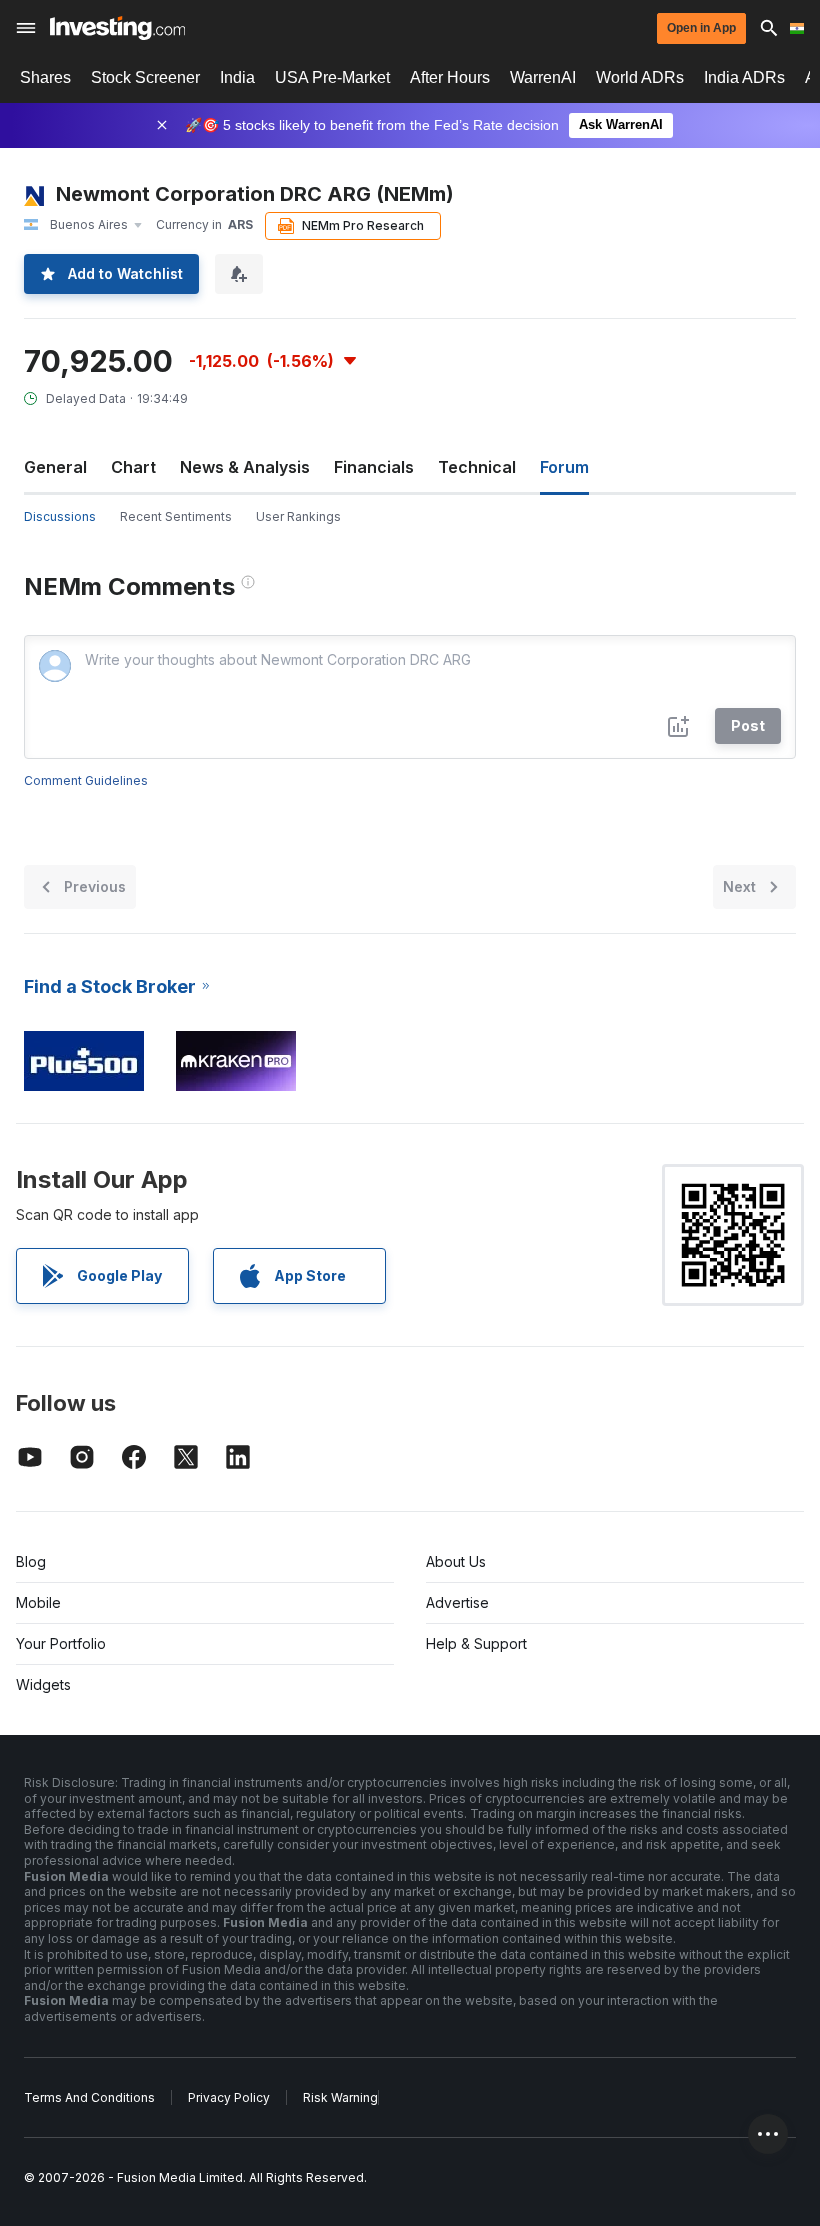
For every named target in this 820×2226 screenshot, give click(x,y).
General (55, 467)
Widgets (43, 1684)
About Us (456, 1561)
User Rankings (298, 516)
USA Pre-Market (332, 77)
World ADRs (640, 77)
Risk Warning (340, 2097)
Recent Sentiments (176, 516)
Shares (45, 77)
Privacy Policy (229, 2097)
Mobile (38, 1602)
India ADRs (744, 77)
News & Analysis (245, 467)
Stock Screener (145, 77)
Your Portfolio (61, 1643)
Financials (374, 467)
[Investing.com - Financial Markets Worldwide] (117, 28)
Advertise (457, 1602)
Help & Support (476, 1643)
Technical (477, 467)
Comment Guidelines (86, 780)
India (237, 77)
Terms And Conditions (89, 2097)
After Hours (450, 77)
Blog (31, 1561)
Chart (133, 467)
